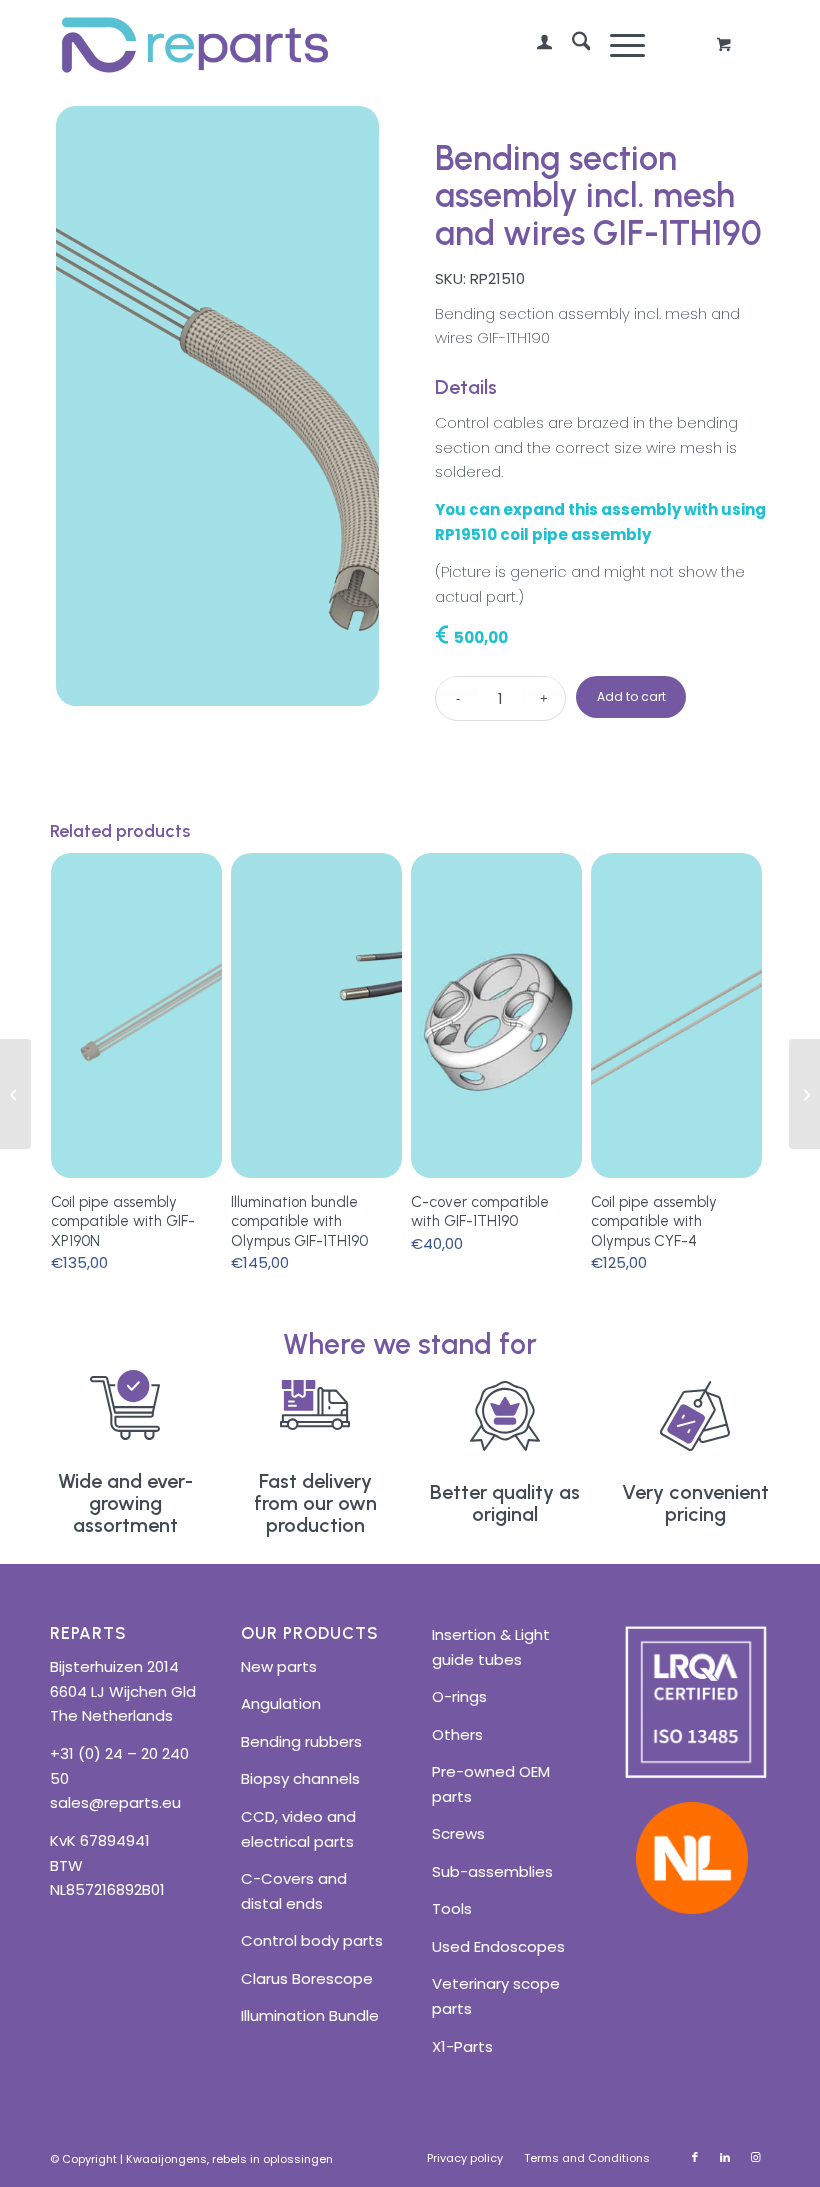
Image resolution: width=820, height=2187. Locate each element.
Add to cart (631, 696)
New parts (279, 1666)
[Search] (571, 45)
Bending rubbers (301, 1741)
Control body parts (312, 1940)
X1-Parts (462, 2046)
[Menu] (617, 45)
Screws (458, 1833)
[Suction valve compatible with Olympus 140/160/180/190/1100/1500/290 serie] (804, 1094)
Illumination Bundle (310, 2015)
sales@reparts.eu (115, 1802)
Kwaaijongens (166, 2159)
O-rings (459, 1696)
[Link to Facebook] (695, 2157)
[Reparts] (195, 45)
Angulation (281, 1703)
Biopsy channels (300, 1778)
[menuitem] (534, 45)
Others (457, 1734)
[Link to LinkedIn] (725, 2157)
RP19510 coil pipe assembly (543, 534)
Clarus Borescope (307, 1978)
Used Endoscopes (498, 1946)
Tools (452, 1908)
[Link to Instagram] (755, 2157)
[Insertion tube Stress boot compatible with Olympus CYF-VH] (15, 1094)
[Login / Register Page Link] (534, 45)
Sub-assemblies (492, 1871)
